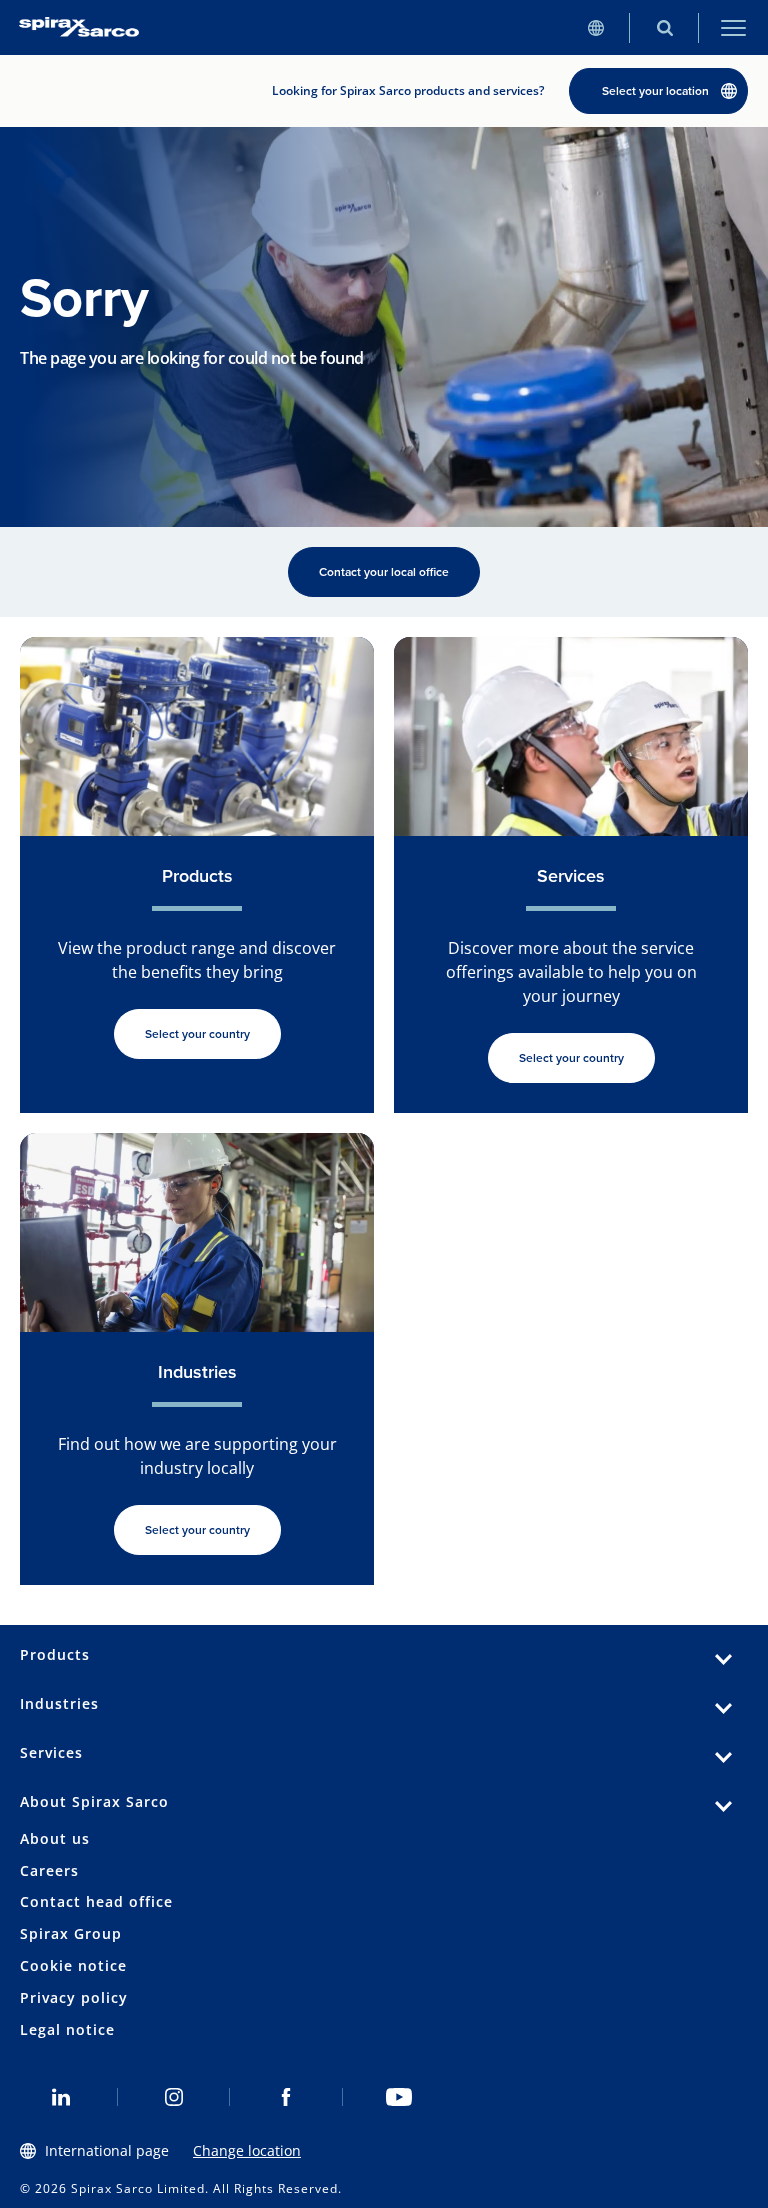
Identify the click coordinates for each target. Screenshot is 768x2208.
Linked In (61, 2097)
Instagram (174, 2097)
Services (51, 1752)
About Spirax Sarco (94, 1801)
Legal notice (67, 2029)
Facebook (286, 2097)
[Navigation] (733, 27)
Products (55, 1654)
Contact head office (96, 1901)
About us (55, 1838)
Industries (59, 1703)
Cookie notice (73, 1965)
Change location (247, 2150)
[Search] (664, 27)
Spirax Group (71, 1933)
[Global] (595, 27)
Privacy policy (74, 1997)
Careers (49, 1870)
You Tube (399, 2097)
